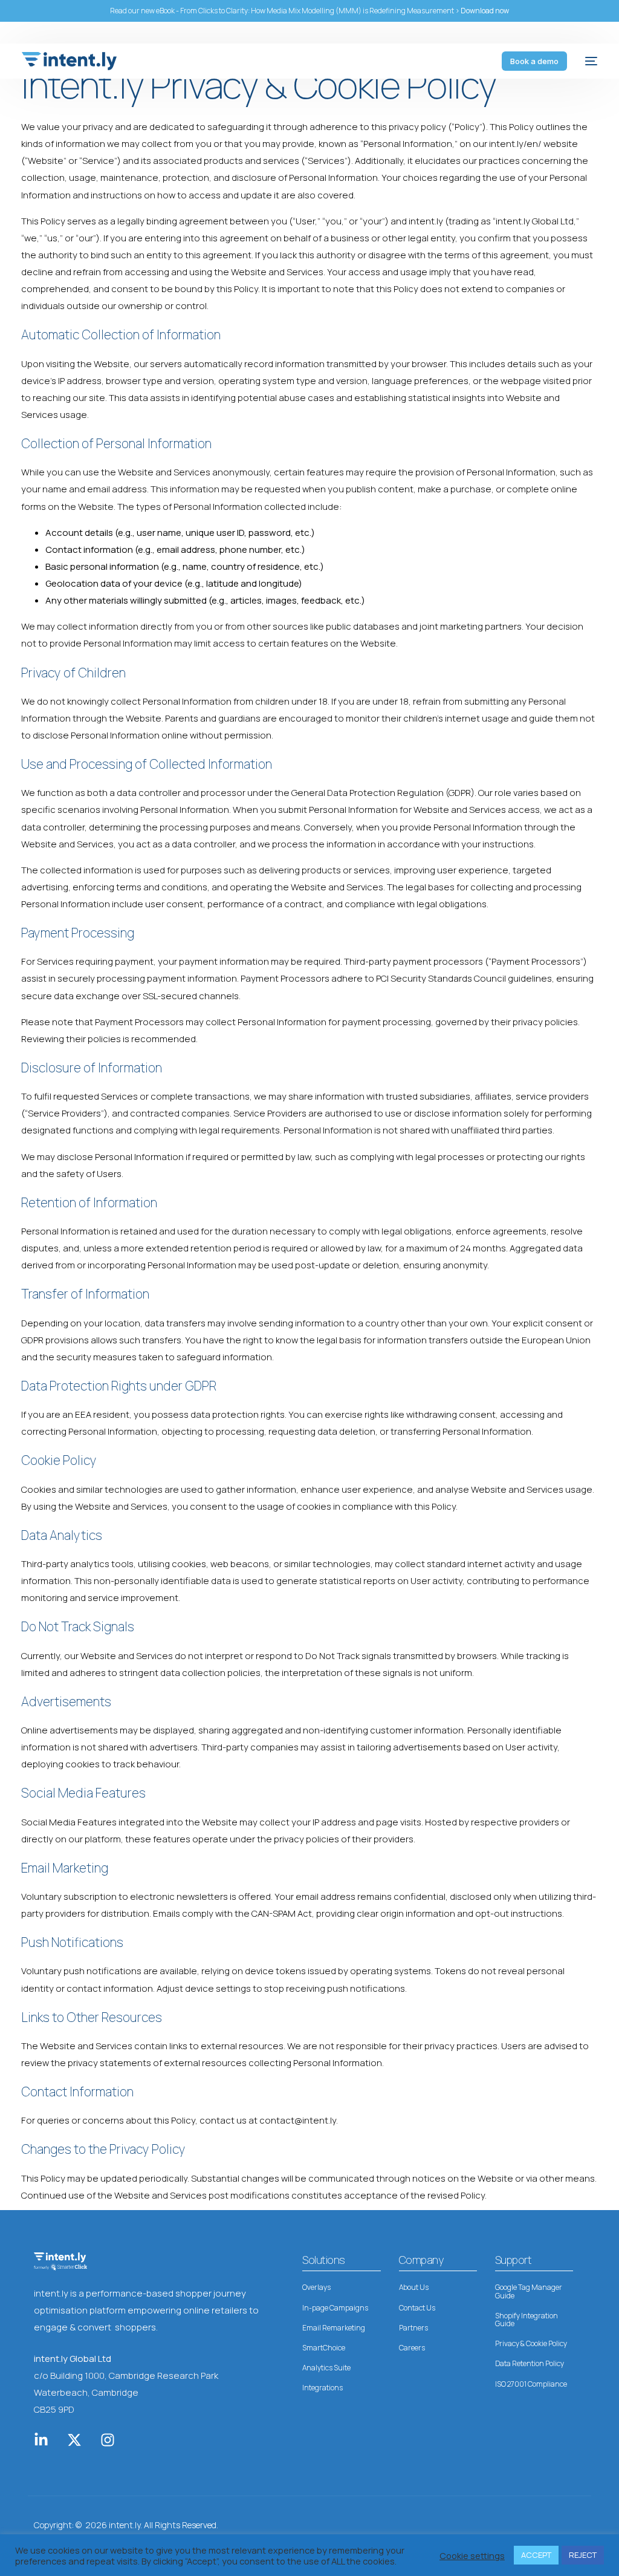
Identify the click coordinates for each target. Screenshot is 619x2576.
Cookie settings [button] (472, 2555)
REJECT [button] (583, 2555)
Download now (485, 11)
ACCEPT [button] (536, 2555)
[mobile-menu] (588, 61)
